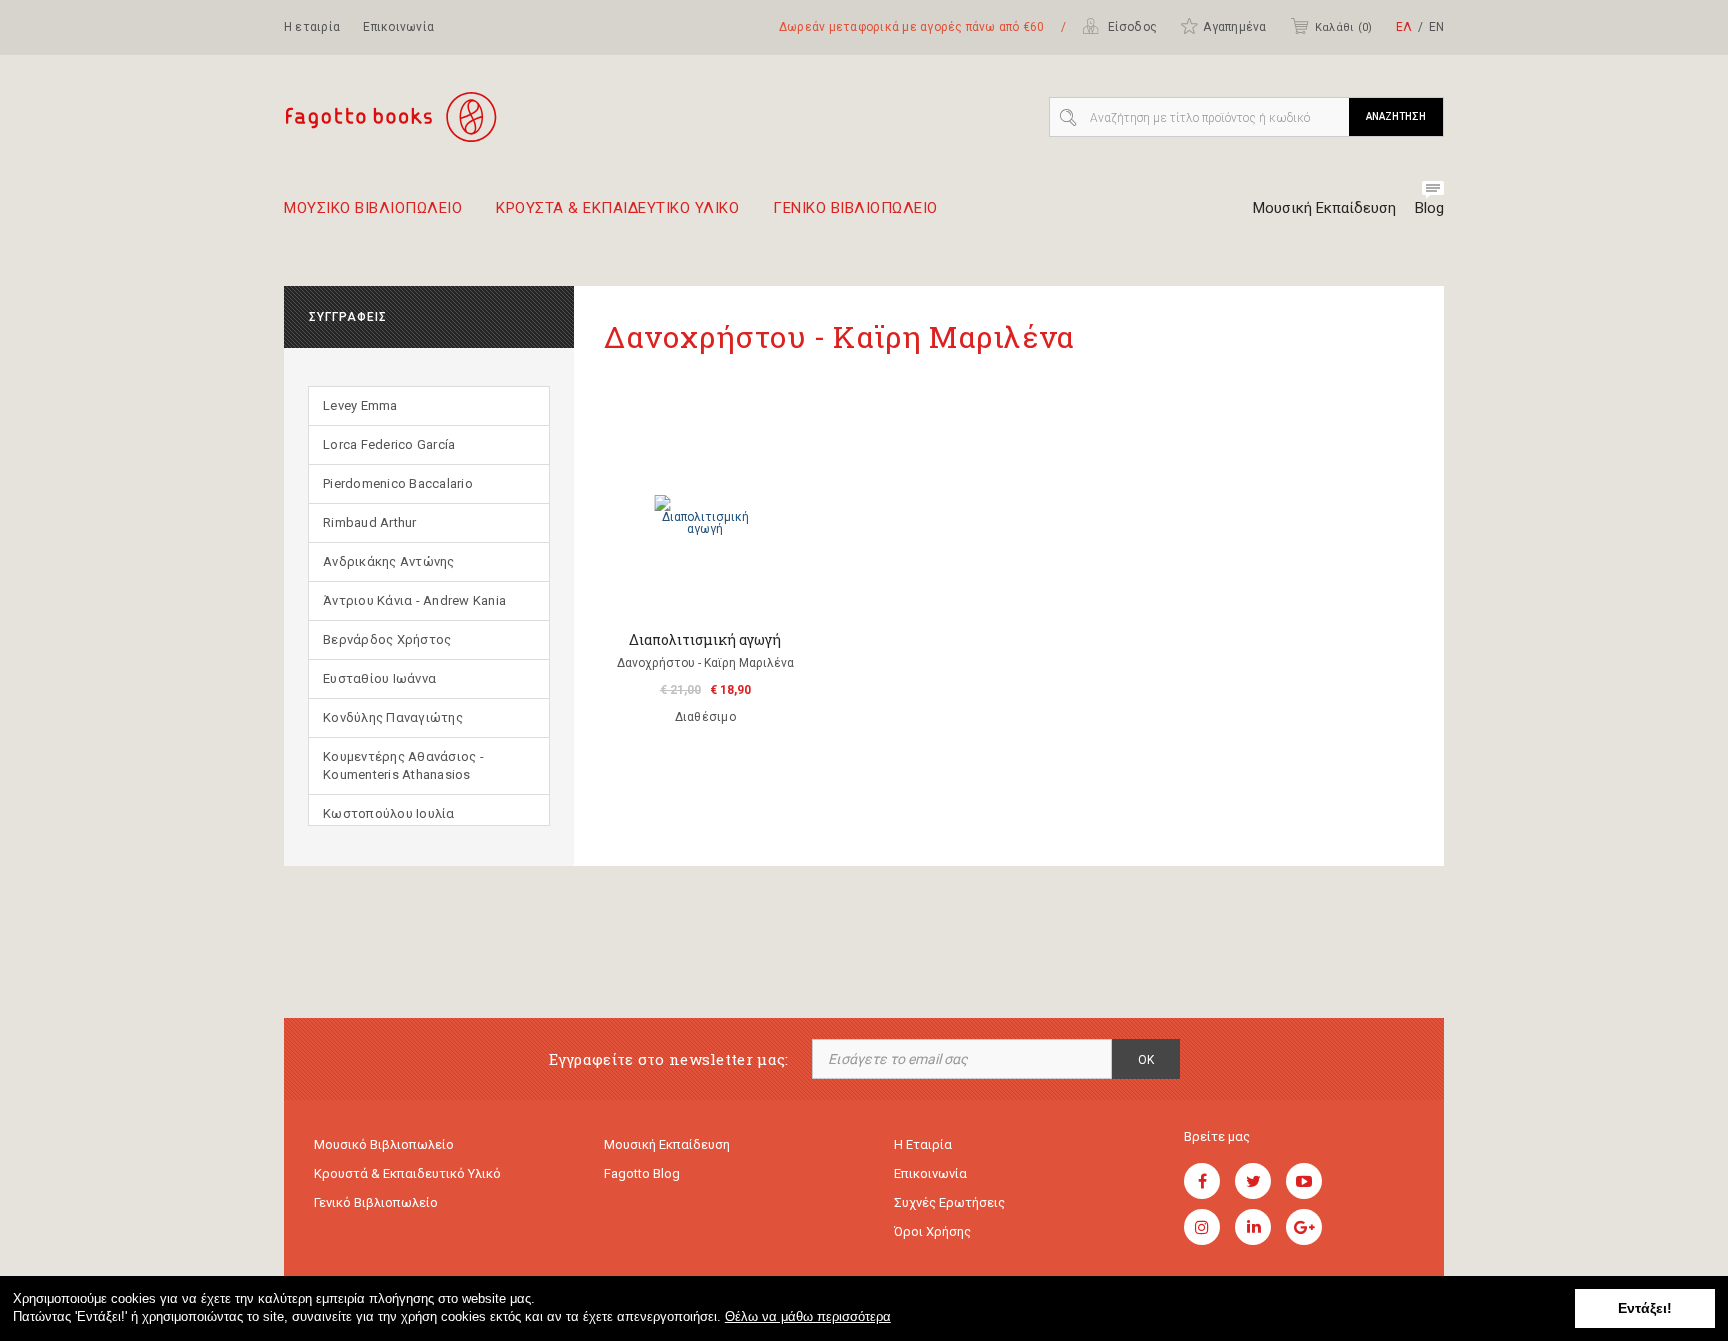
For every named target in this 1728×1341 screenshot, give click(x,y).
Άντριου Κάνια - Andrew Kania (414, 600)
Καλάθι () (1343, 27)
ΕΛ (1404, 27)
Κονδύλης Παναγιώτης (393, 717)
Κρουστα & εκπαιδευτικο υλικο (617, 209)
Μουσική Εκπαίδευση (1324, 208)
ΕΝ (1436, 27)
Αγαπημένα (1234, 27)
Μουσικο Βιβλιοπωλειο (373, 209)
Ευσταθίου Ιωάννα (379, 678)
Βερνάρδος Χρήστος (387, 639)
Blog (1429, 208)
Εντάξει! (1645, 1308)
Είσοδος (1130, 27)
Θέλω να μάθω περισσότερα (808, 1316)
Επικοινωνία (398, 27)
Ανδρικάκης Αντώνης (389, 561)
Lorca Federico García (389, 444)
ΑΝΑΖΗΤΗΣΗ (1396, 116)
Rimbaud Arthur (370, 522)
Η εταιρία (312, 27)
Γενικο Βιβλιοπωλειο (855, 209)
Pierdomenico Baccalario (398, 483)
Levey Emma (360, 405)
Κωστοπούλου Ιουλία (389, 813)
